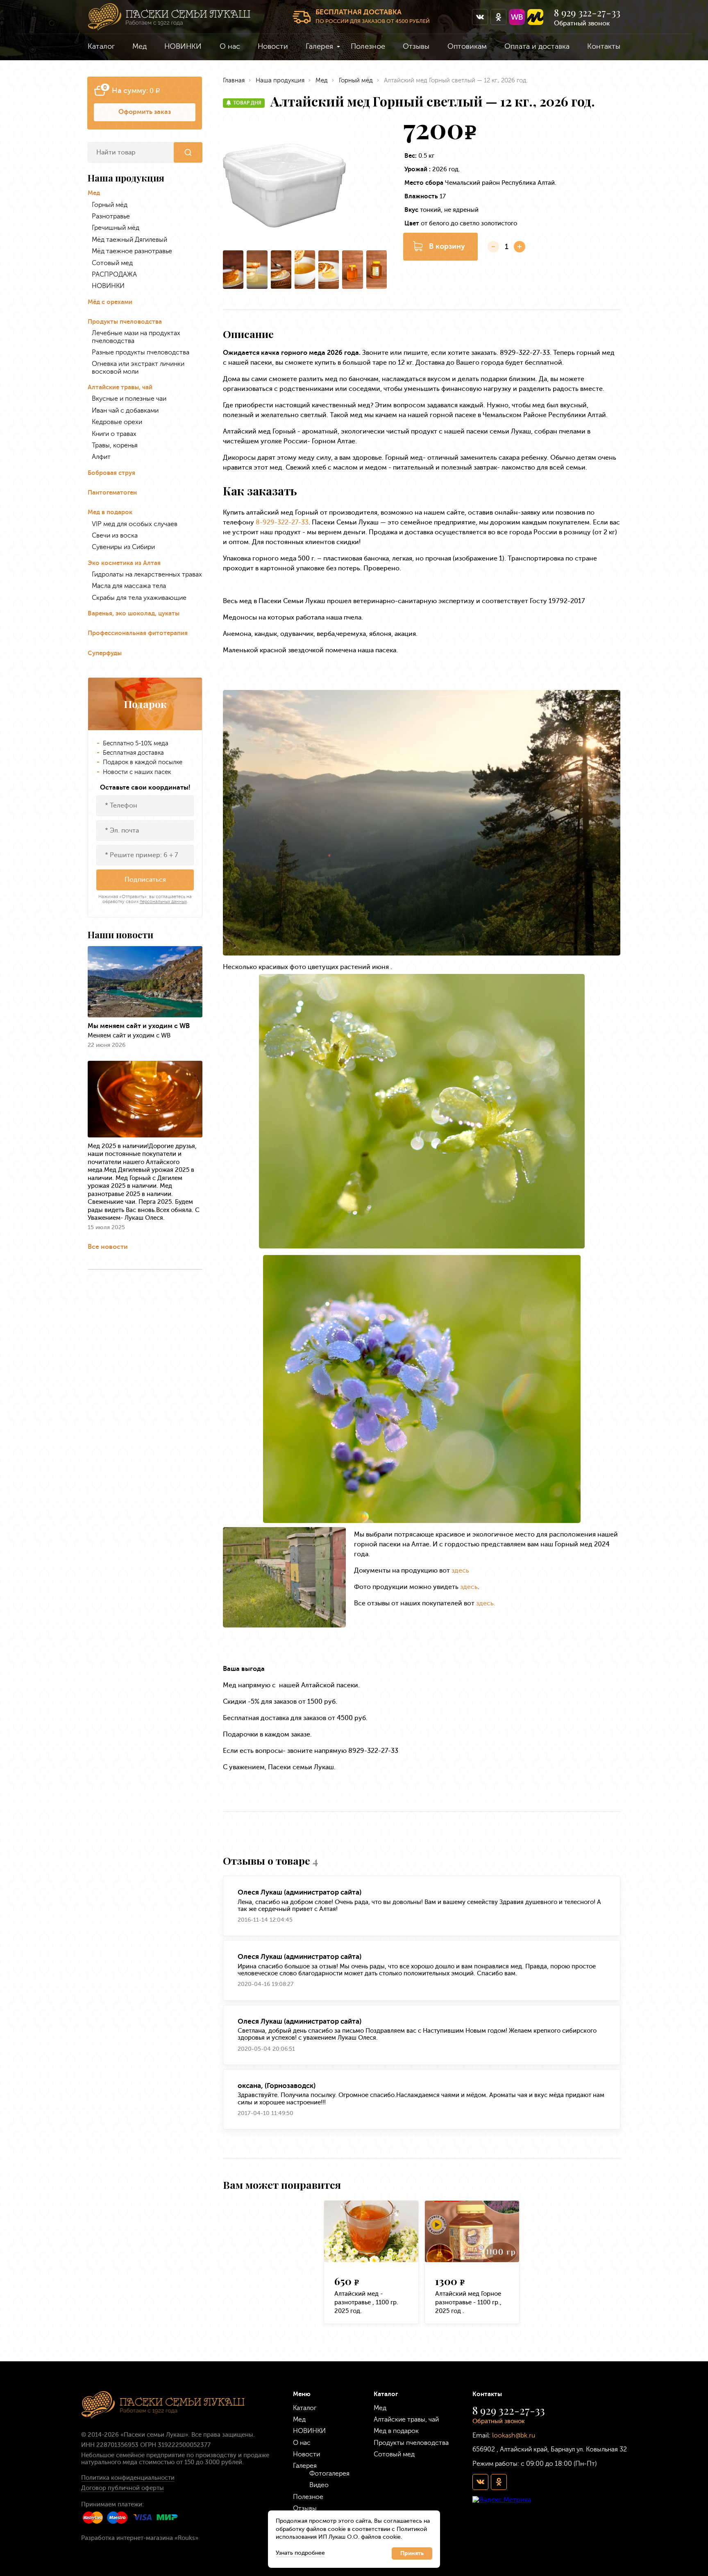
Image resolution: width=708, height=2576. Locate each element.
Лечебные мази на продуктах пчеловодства (136, 337)
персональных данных (163, 902)
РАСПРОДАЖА (114, 275)
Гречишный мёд (116, 228)
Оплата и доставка (537, 46)
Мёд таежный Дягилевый (129, 240)
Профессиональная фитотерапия (138, 633)
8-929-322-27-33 (282, 522)
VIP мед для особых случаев (135, 524)
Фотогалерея (329, 2473)
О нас (230, 46)
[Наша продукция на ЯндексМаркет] (535, 17)
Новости (273, 46)
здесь (460, 1570)
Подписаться (145, 879)
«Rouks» (186, 2538)
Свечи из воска (115, 536)
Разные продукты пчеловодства (141, 352)
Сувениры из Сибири (123, 547)
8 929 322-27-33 (587, 13)
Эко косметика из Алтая (124, 563)
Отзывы (416, 46)
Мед (140, 46)
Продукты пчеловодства (125, 322)
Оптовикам (467, 46)
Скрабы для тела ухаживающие (139, 598)
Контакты (604, 46)
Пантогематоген (112, 493)
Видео (319, 2485)
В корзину (447, 246)
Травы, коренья (115, 445)
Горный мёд (110, 205)
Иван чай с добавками (125, 411)
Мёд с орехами (110, 302)
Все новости (108, 1247)
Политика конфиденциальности (128, 2478)
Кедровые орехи (117, 422)
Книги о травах (114, 434)
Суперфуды (105, 653)
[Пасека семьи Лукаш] (169, 17)
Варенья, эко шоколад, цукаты (134, 614)
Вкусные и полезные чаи (129, 399)
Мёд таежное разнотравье (132, 251)
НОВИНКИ (183, 46)
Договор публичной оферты (123, 2488)
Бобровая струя (111, 473)
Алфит (101, 457)
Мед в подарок (110, 512)
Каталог (101, 46)
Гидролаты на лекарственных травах (147, 574)
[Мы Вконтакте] (480, 17)
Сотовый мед (112, 263)
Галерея (319, 46)
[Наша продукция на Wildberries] (517, 17)
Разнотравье (111, 216)
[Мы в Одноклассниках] (498, 17)
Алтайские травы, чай (120, 387)
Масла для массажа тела (129, 586)
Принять (412, 2553)
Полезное (368, 46)
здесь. (486, 1603)
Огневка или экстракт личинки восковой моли (138, 368)
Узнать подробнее (300, 2553)
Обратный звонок (582, 23)
